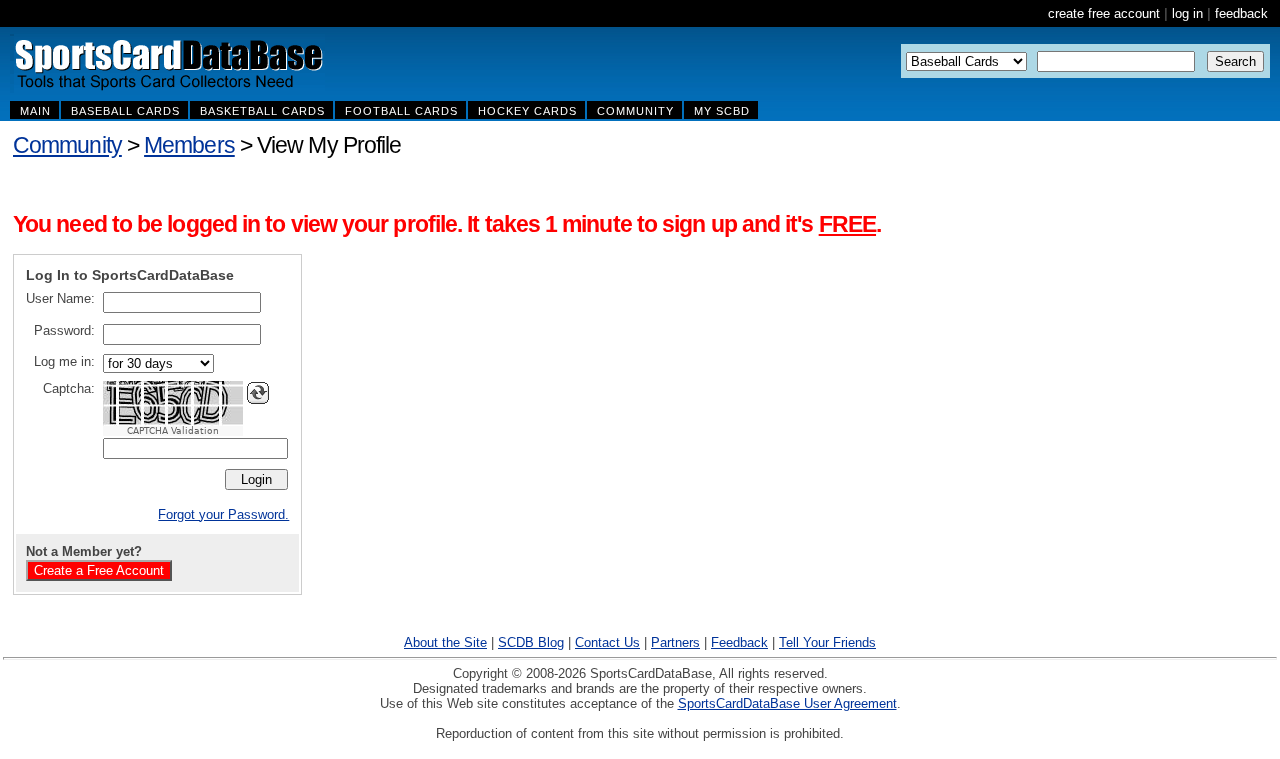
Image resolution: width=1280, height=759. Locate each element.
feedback (1241, 13)
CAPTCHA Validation (173, 431)
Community (67, 145)
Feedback (739, 642)
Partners (675, 642)
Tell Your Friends (827, 642)
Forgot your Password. (223, 514)
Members (189, 145)
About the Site (445, 642)
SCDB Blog (531, 642)
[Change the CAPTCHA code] (258, 393)
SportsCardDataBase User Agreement (787, 703)
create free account (1104, 13)
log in (1187, 13)
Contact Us (607, 642)
